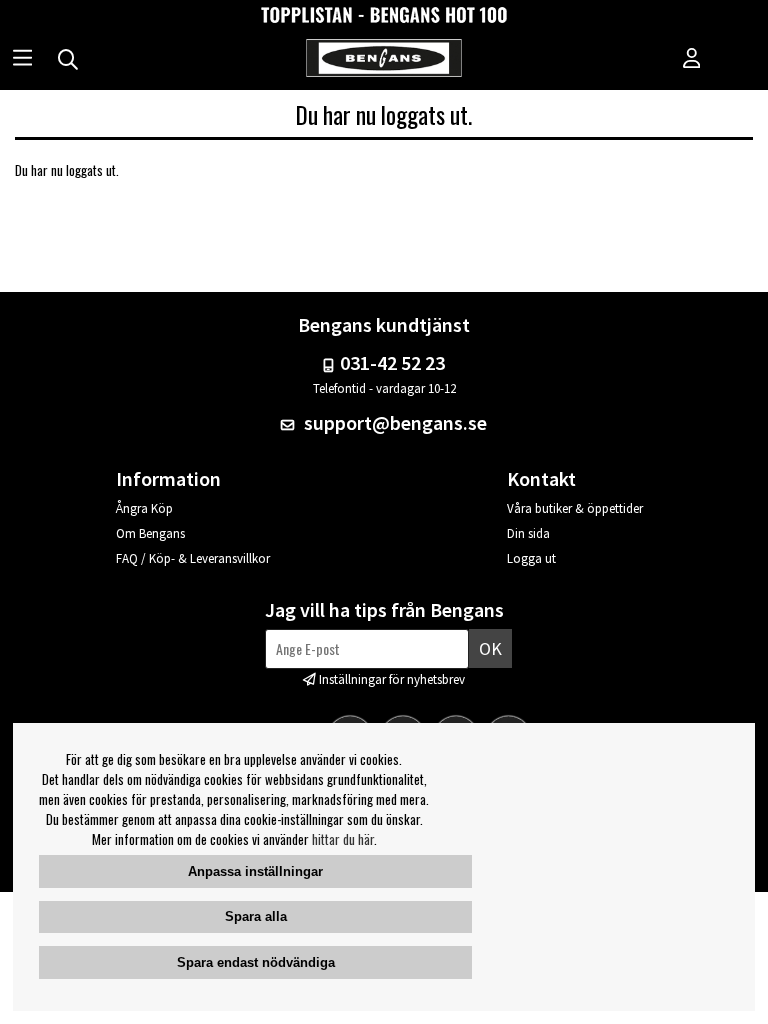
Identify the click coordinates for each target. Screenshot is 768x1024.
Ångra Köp (144, 508)
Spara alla (256, 916)
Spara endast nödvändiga (256, 962)
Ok (490, 648)
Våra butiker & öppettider (575, 508)
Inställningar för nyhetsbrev (392, 679)
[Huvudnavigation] (22, 60)
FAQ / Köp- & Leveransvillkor (193, 558)
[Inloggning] (692, 60)
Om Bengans (150, 533)
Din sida (528, 533)
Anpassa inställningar (255, 871)
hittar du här (343, 839)
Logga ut (531, 558)
